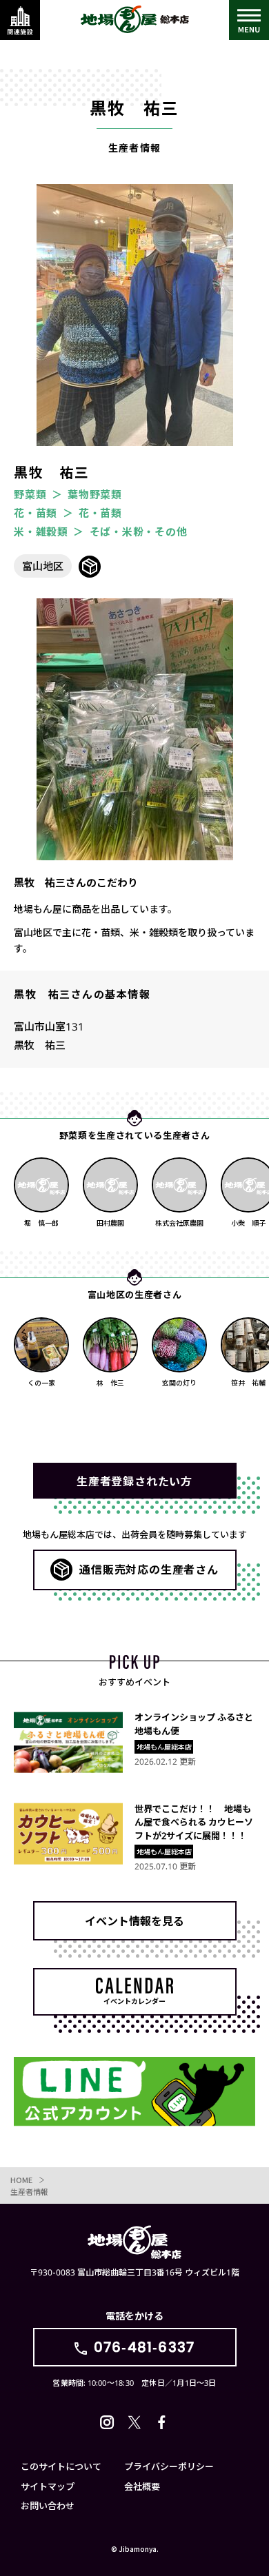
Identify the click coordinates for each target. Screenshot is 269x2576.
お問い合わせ (48, 2505)
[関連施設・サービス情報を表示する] (20, 20)
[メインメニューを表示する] (249, 20)
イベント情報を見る (134, 1920)
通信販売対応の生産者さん (149, 1569)
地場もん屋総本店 (134, 19)
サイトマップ (48, 2486)
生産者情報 (29, 2191)
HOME (21, 2180)
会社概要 (142, 2486)
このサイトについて (61, 2466)
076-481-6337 (144, 2347)
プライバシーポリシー (169, 2466)
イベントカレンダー (134, 2001)
